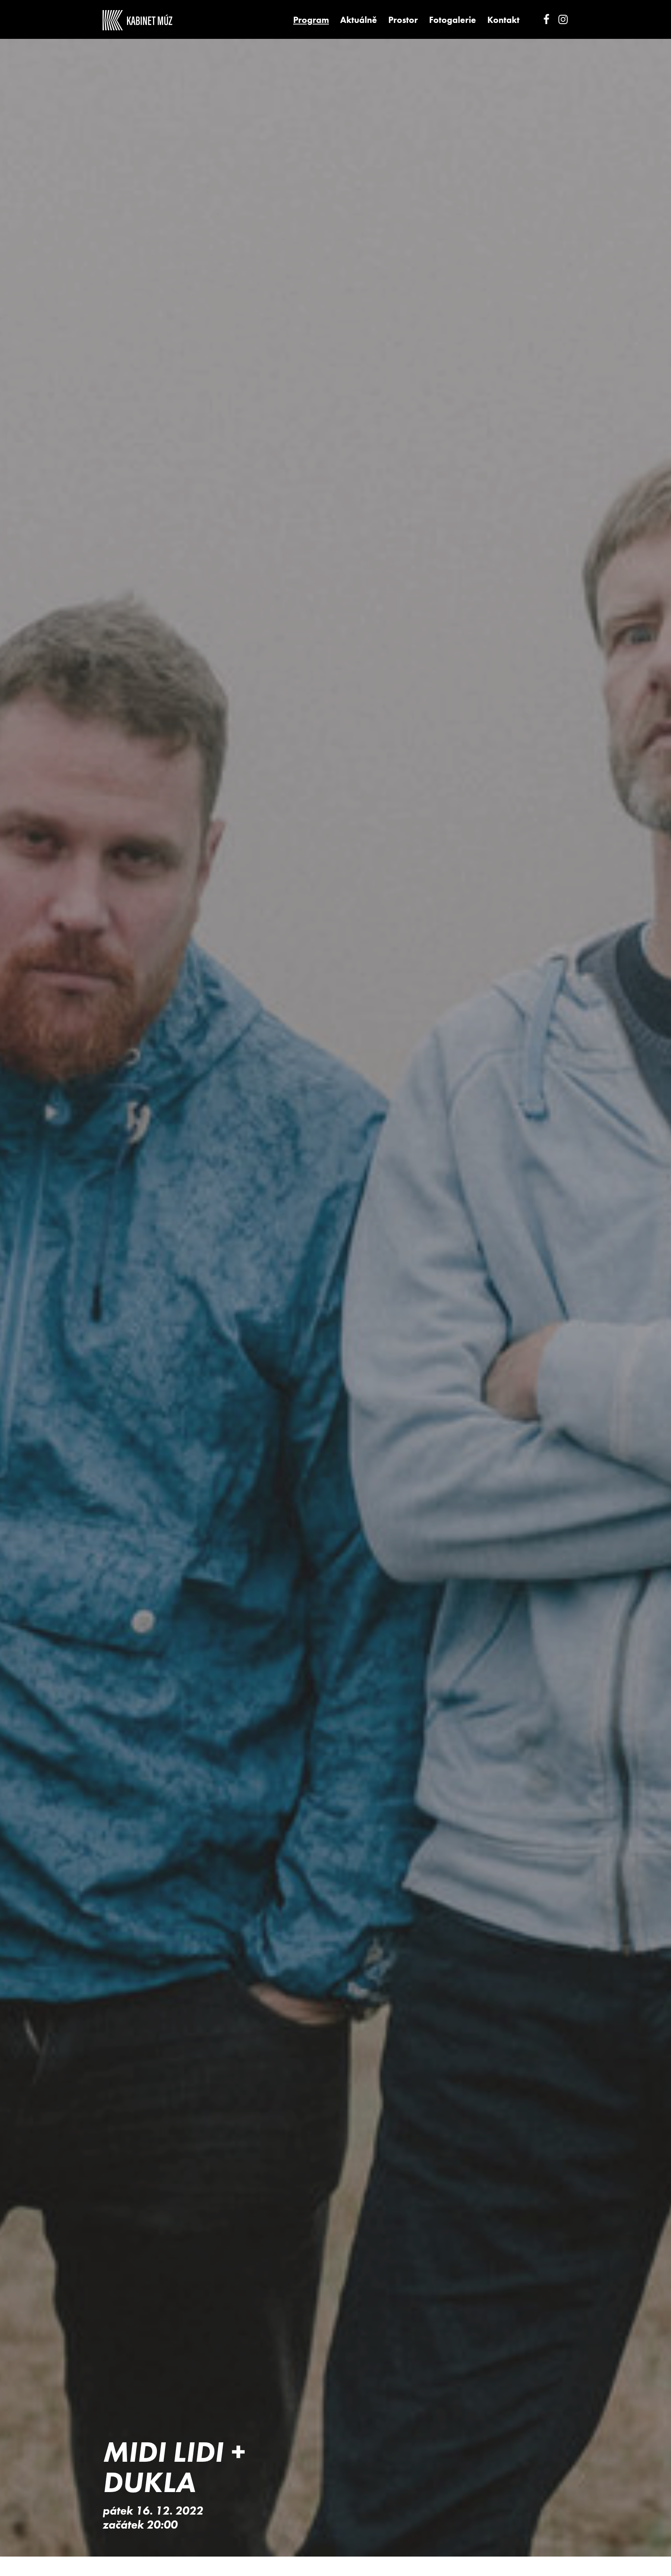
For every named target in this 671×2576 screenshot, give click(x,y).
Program (311, 20)
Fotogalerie (453, 20)
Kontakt (503, 20)
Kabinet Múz (137, 20)
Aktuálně (359, 20)
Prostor (403, 20)
